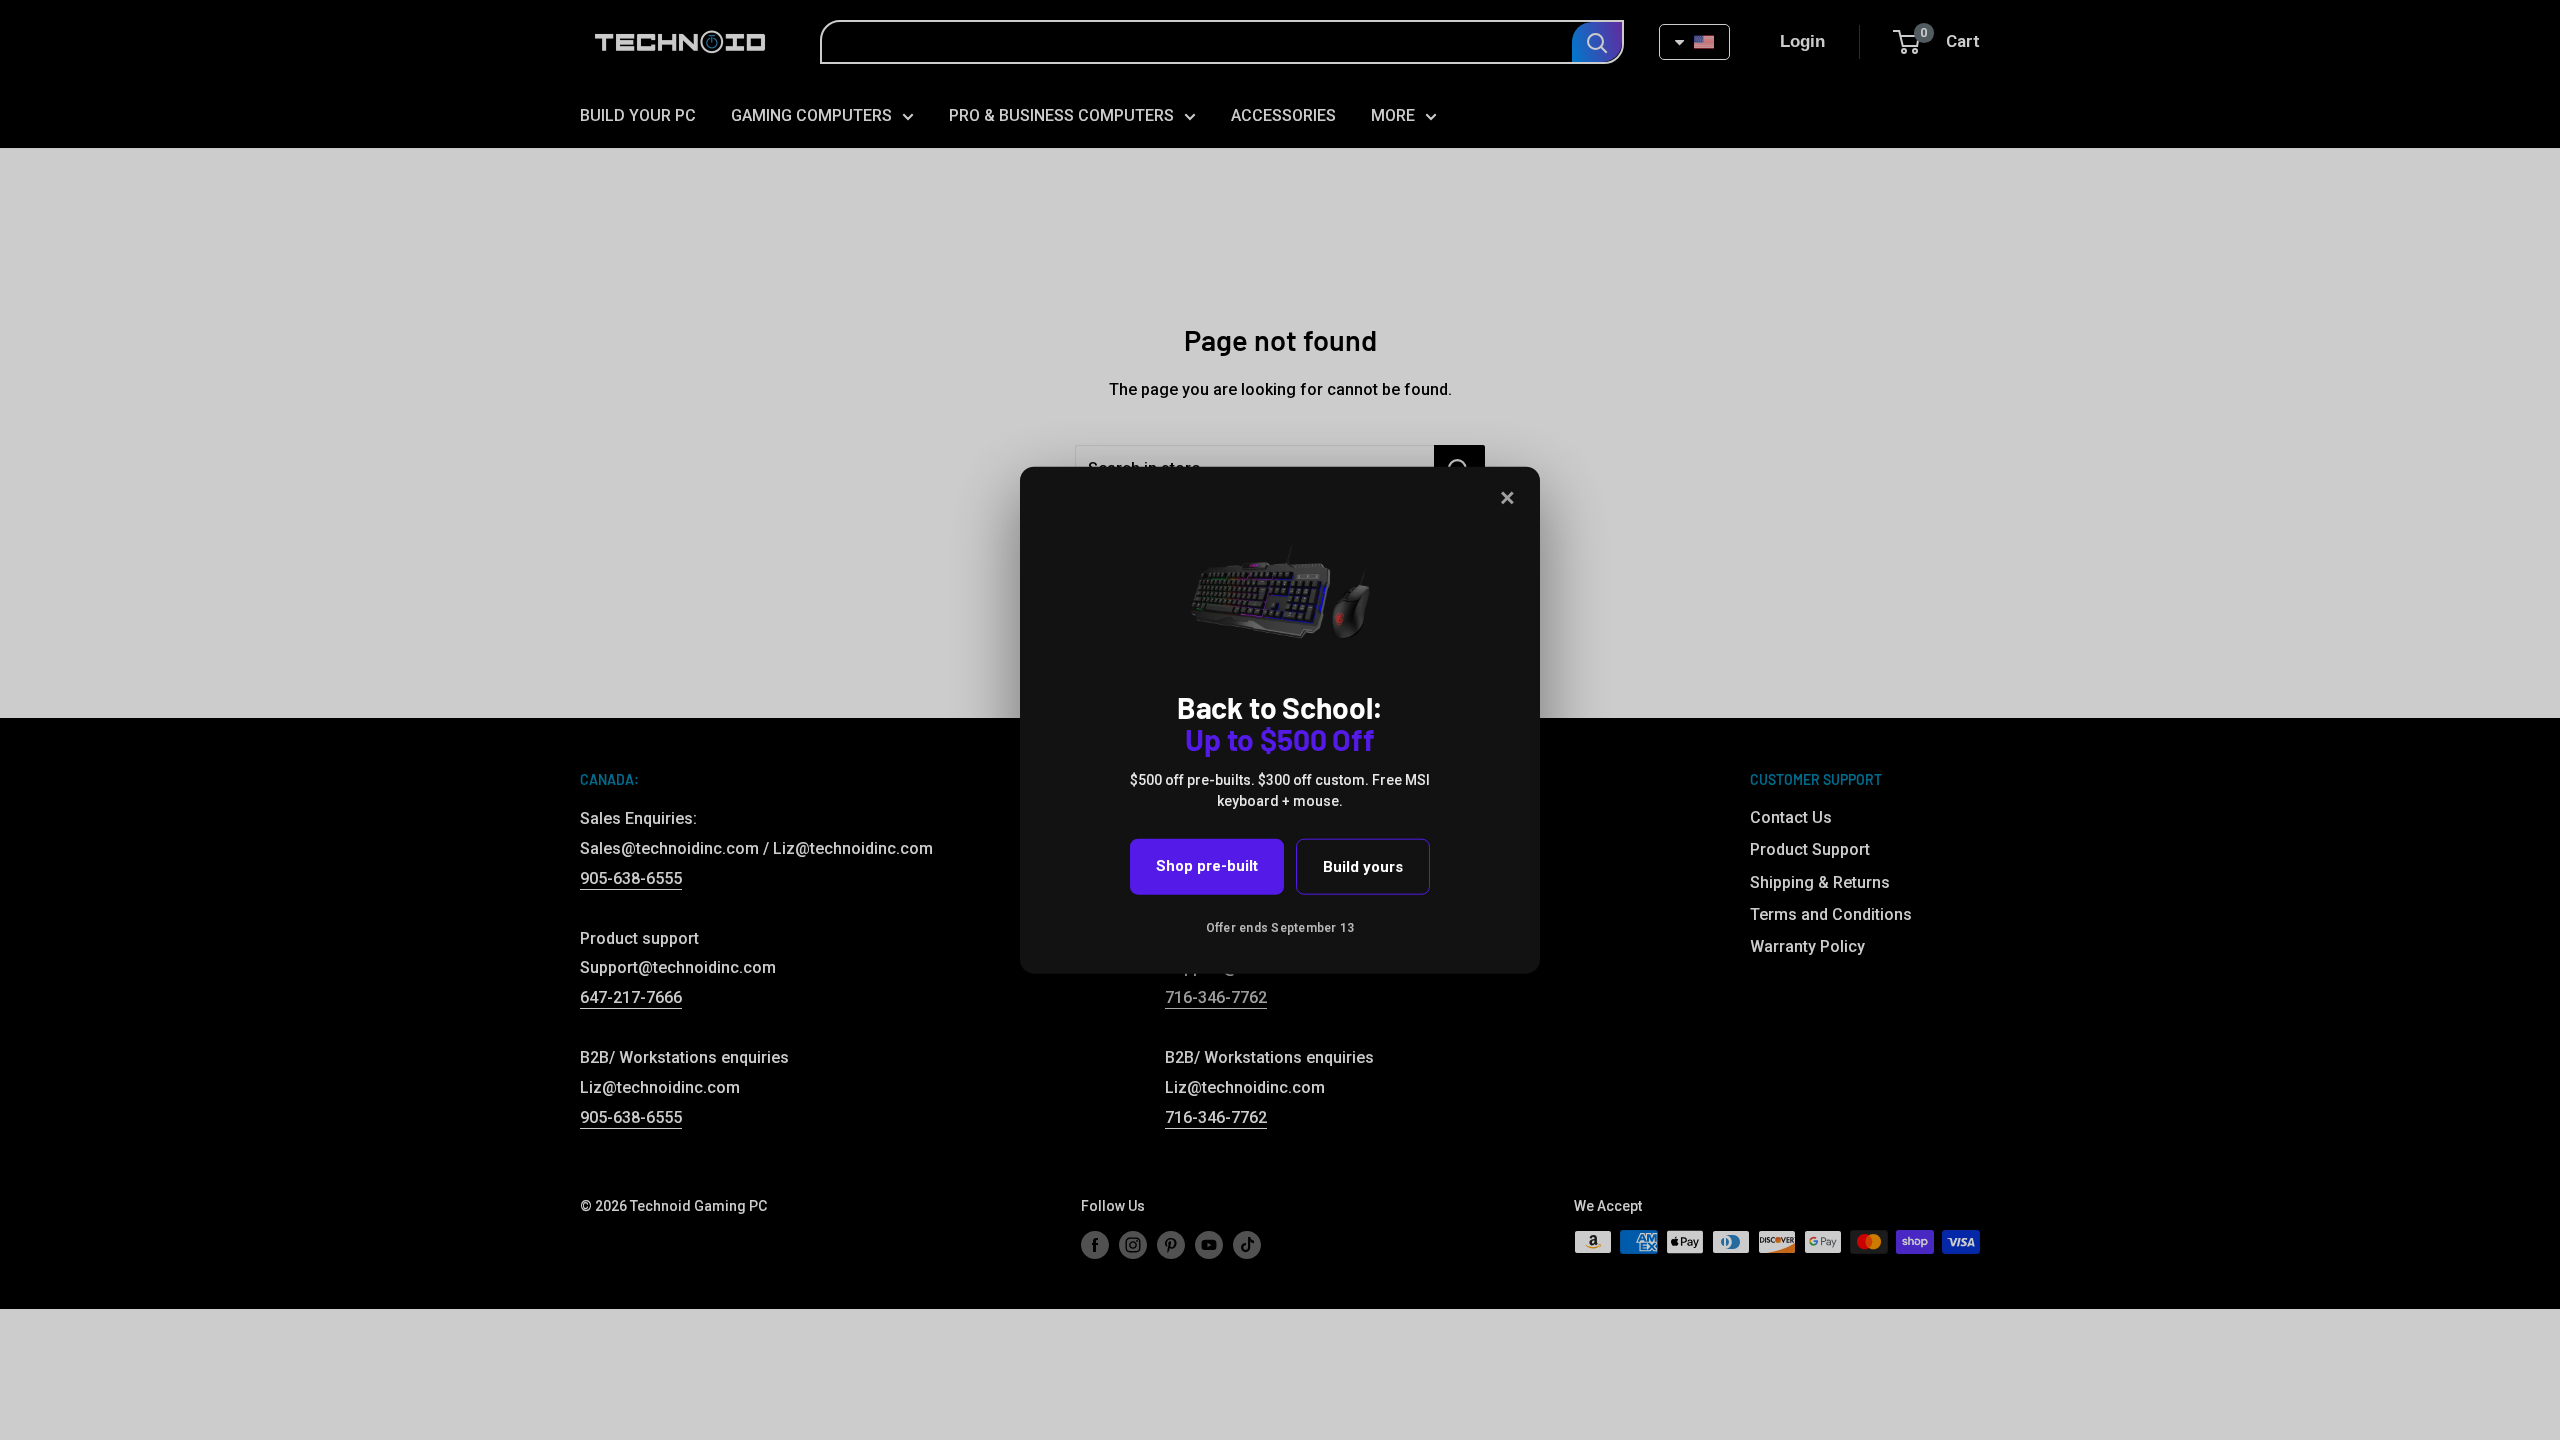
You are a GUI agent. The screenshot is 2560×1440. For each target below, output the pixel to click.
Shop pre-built (1207, 866)
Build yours (1363, 867)
